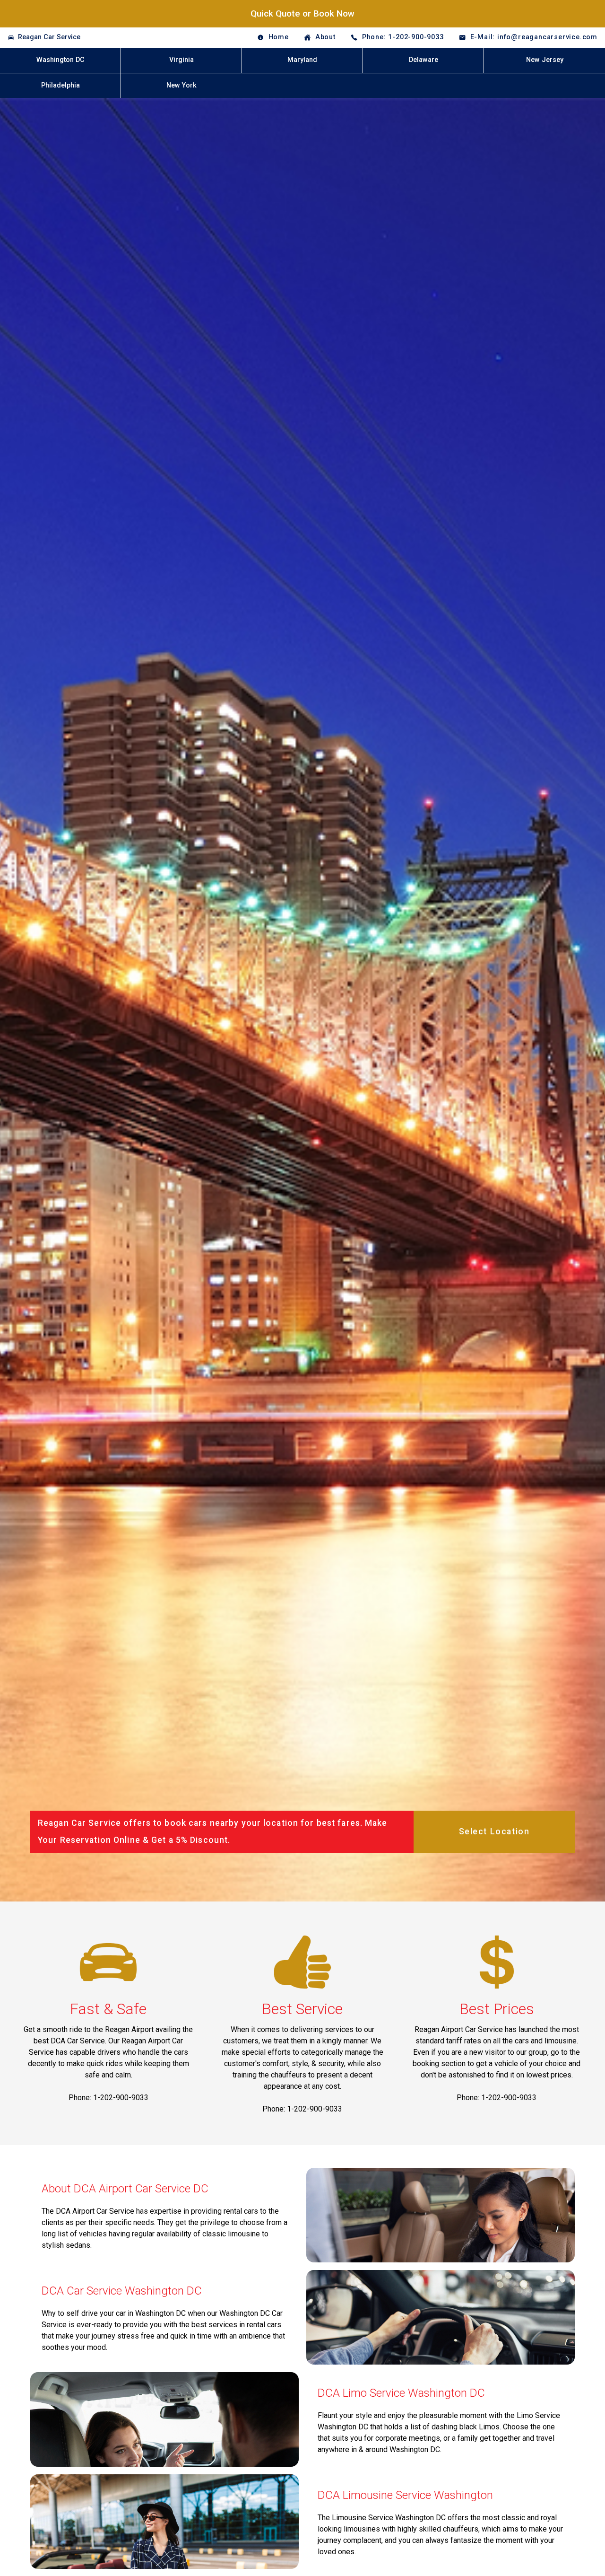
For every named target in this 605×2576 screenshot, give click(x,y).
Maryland (302, 60)
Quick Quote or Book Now (302, 13)
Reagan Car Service (49, 37)
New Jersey (545, 60)
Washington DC (60, 60)
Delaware (423, 60)
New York (181, 85)
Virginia (181, 60)
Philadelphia (60, 85)
